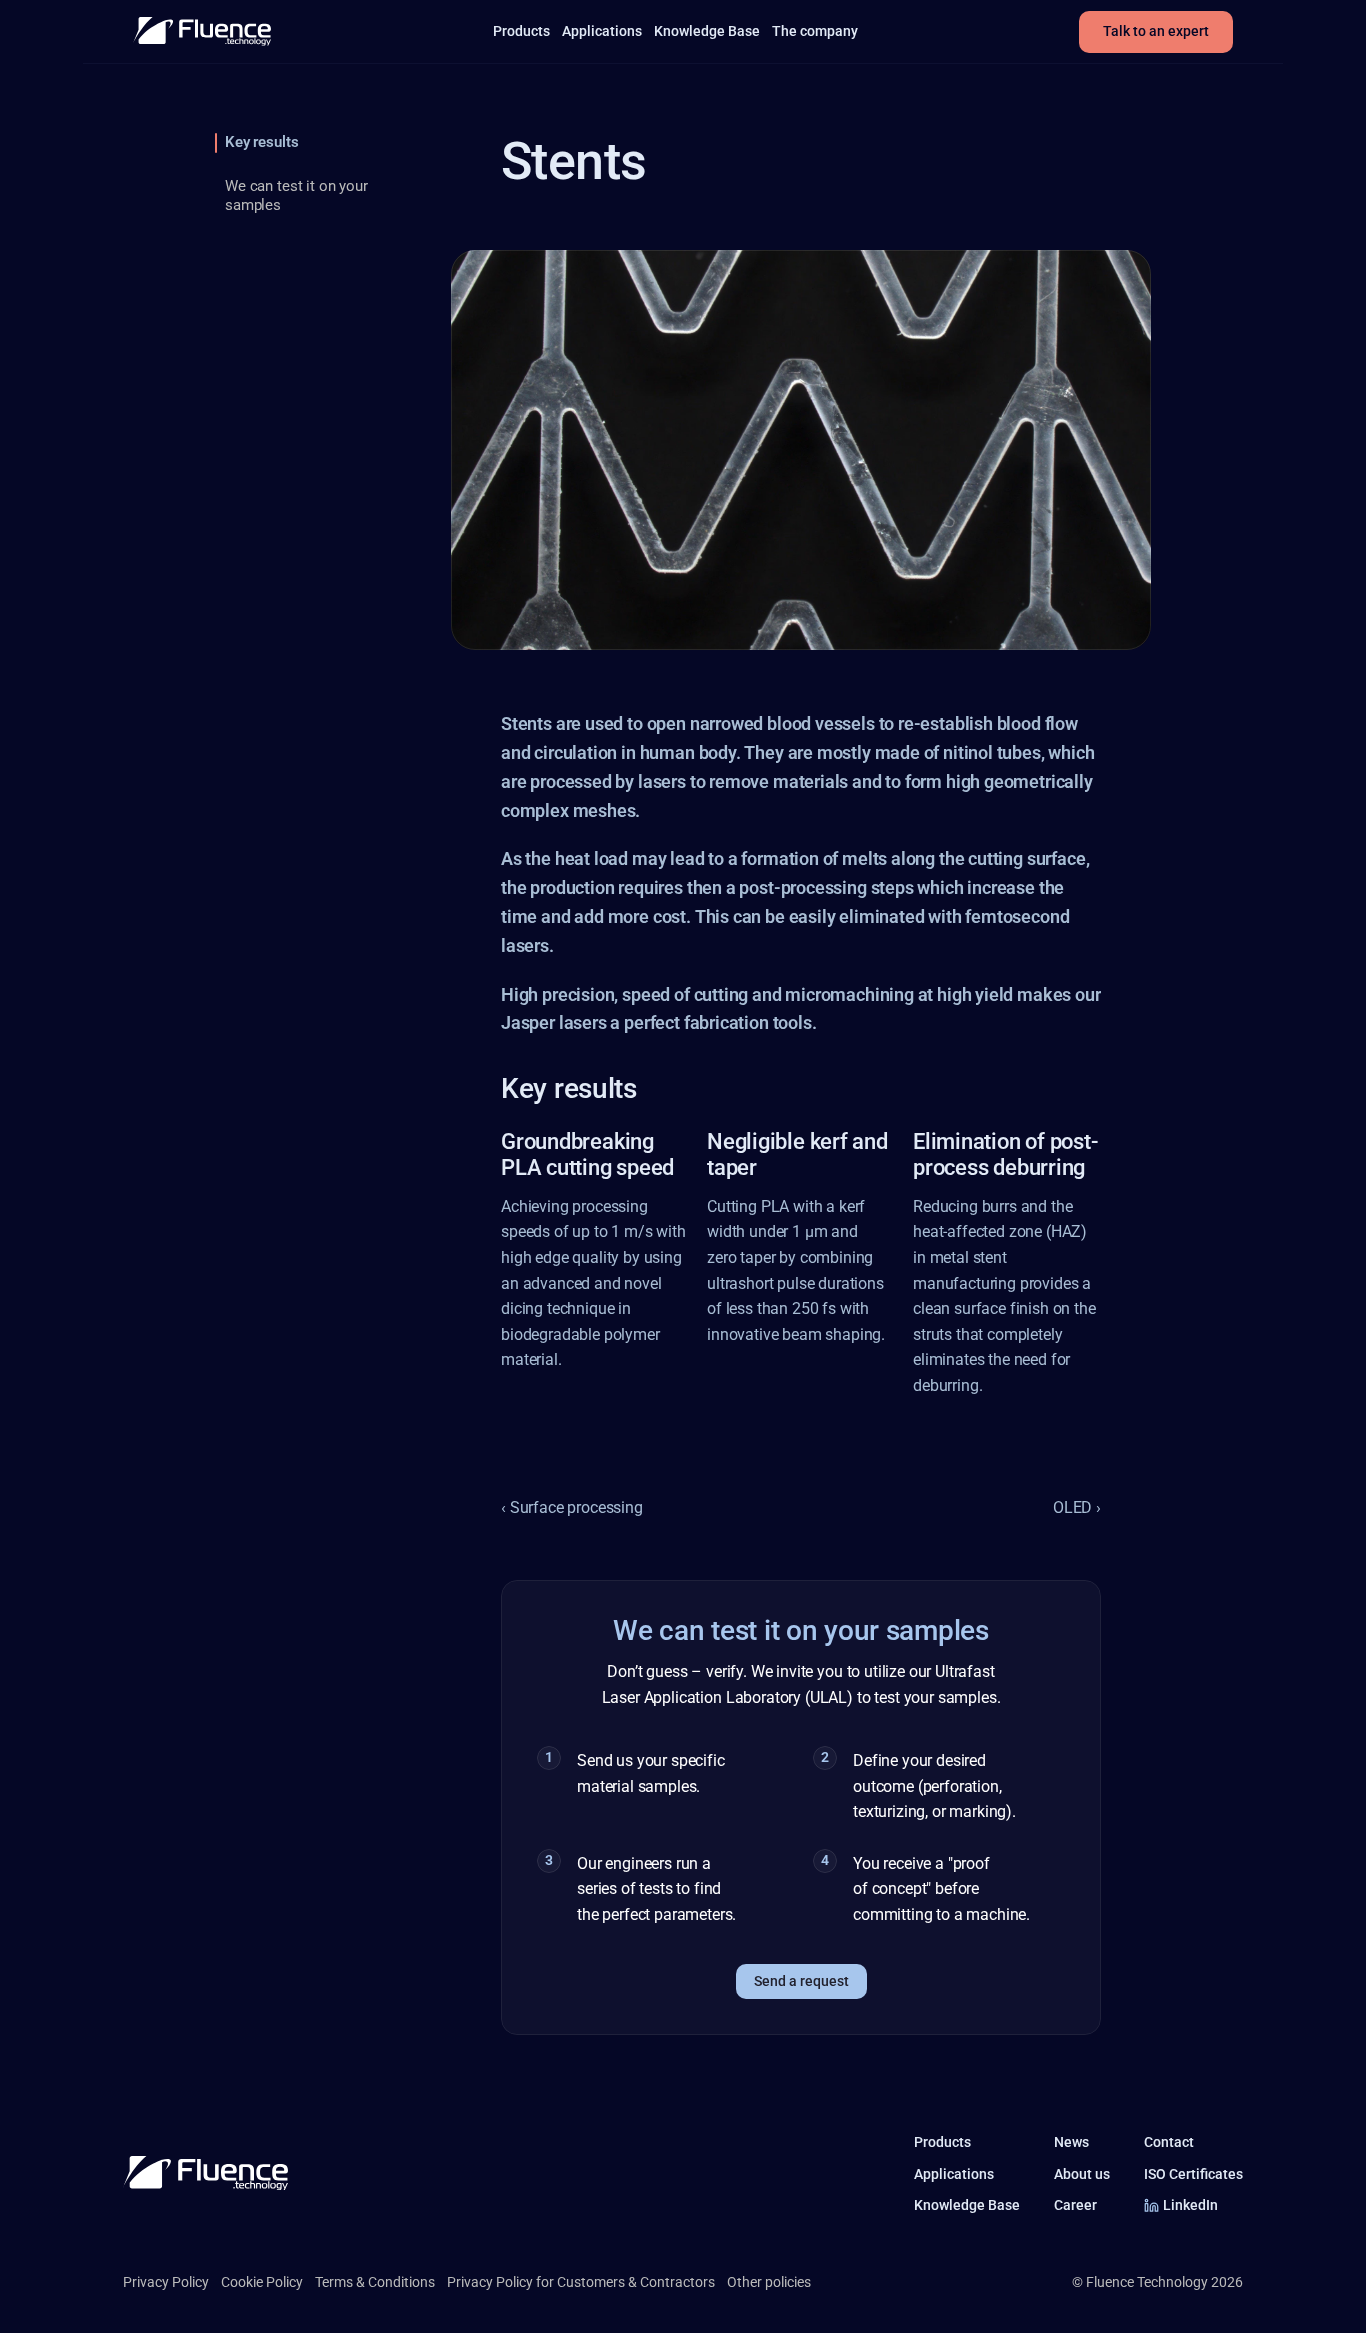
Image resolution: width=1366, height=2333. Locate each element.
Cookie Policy (262, 2282)
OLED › (1077, 1507)
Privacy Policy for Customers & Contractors (581, 2282)
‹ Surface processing (572, 1507)
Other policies (769, 2282)
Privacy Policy (166, 2282)
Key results (261, 142)
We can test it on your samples (296, 196)
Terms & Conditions (375, 2282)
